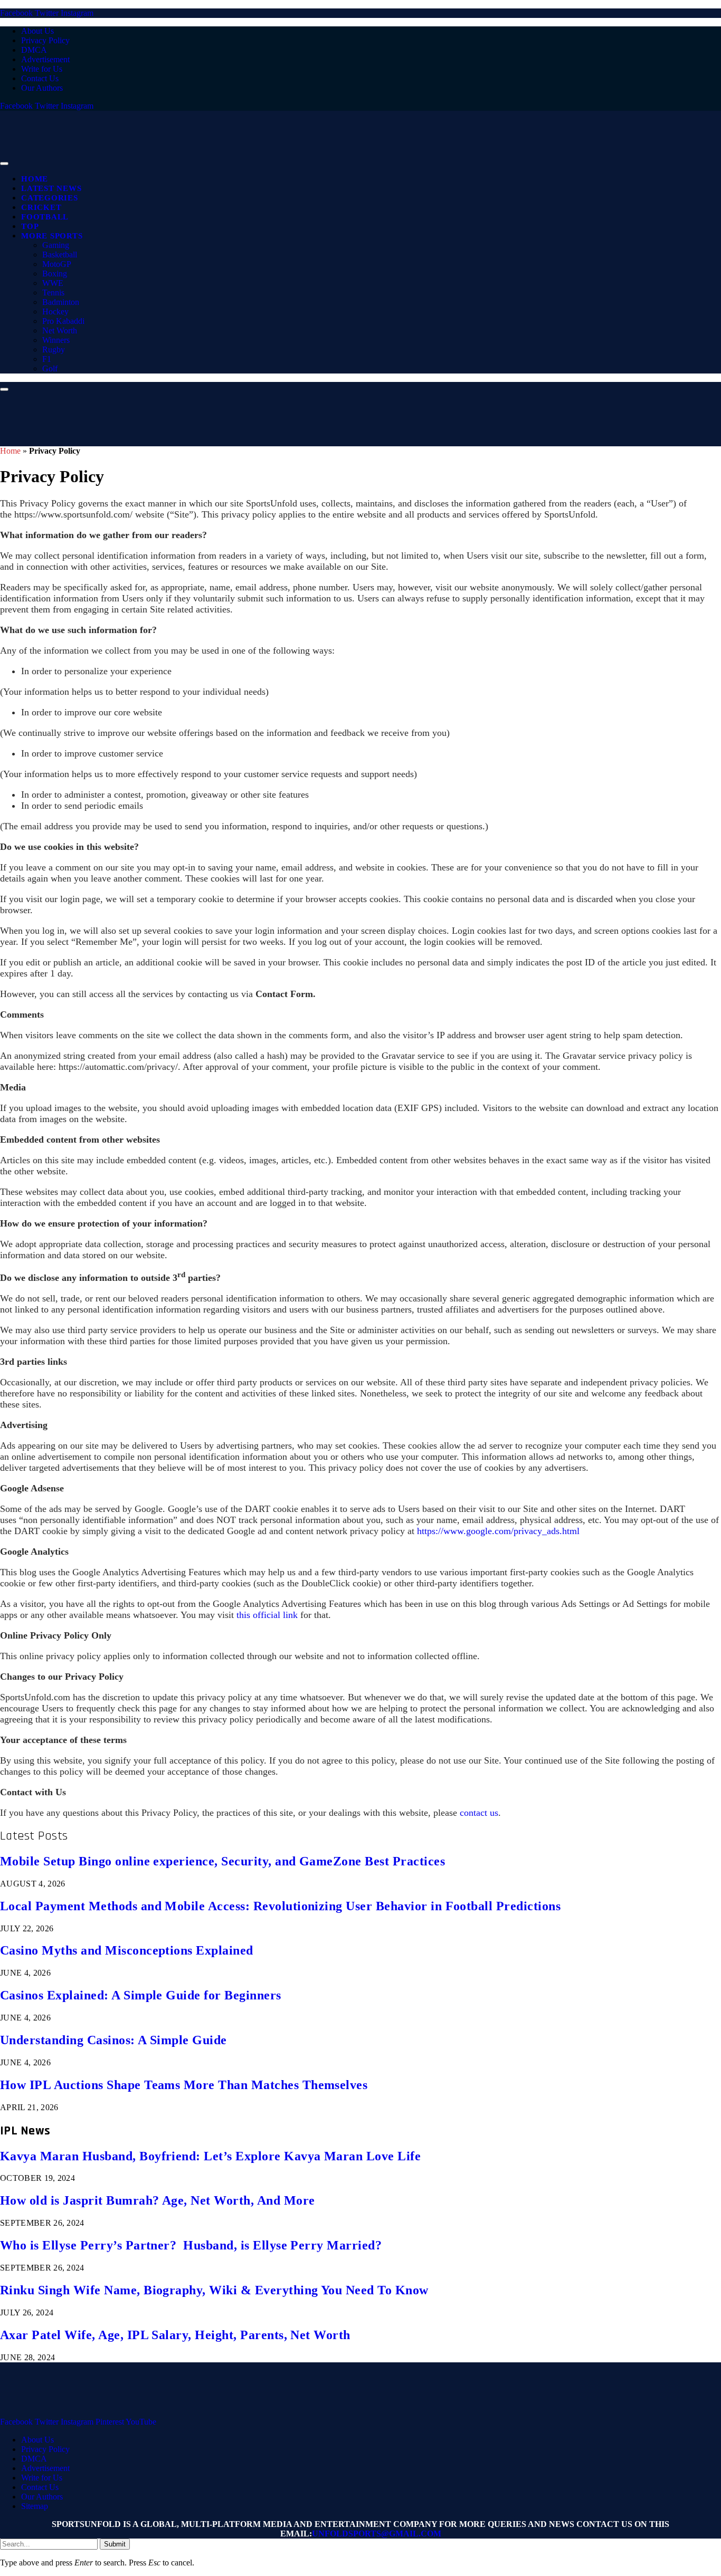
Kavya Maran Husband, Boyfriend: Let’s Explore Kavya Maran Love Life (210, 2156)
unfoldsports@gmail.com (377, 2534)
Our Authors (42, 88)
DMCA (34, 50)
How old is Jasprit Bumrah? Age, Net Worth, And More (157, 2200)
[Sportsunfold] (274, 161)
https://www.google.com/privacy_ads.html (498, 1531)
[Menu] (4, 164)
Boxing (55, 274)
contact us (479, 1813)
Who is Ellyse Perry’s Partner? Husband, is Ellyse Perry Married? (191, 2245)
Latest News (51, 188)
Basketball (60, 255)
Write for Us (42, 69)
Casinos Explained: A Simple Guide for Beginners (141, 1995)
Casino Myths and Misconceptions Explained (127, 1950)
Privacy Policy (45, 40)
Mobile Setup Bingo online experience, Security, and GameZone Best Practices (222, 1861)
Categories (50, 198)
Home (35, 179)
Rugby (54, 349)
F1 (47, 359)
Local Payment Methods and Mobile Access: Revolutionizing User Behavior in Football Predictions (280, 1906)
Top (30, 226)
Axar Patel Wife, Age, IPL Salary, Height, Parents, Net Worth (175, 2335)
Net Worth (60, 331)
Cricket (41, 207)
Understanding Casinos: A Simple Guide (113, 2040)
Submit (115, 2544)
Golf (50, 368)
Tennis (53, 293)
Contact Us (40, 78)
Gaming (56, 245)
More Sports (52, 236)
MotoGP (57, 264)
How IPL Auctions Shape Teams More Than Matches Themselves (184, 2085)
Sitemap (35, 2506)
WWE (53, 283)
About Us (37, 31)
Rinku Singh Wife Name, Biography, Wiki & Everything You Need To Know (214, 2290)
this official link (267, 1615)
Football (45, 217)
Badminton (61, 302)
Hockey (55, 312)
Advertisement (45, 59)
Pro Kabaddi (63, 321)
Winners (56, 340)
